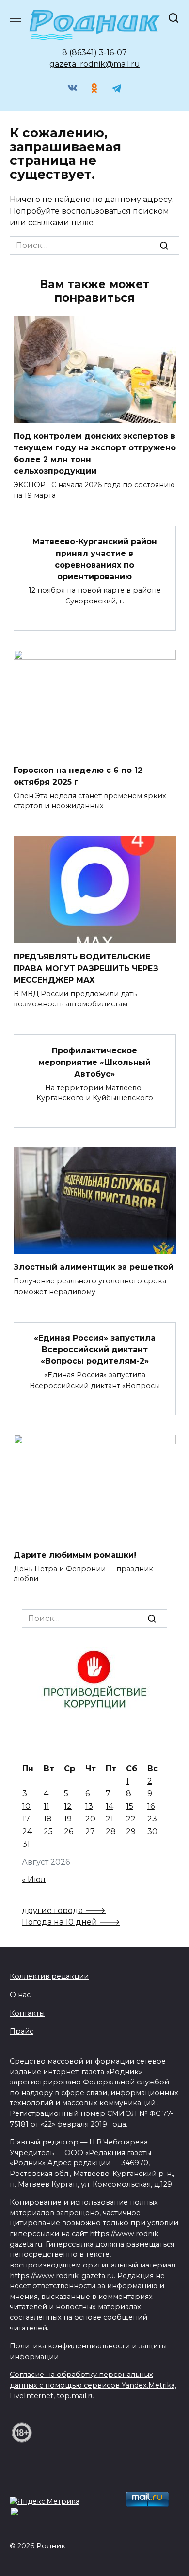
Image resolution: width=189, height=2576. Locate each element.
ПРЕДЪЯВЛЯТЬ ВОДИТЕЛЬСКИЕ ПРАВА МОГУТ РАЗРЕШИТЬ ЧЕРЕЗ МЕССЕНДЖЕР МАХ (86, 968)
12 (68, 1806)
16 (151, 1806)
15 (130, 1806)
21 (110, 1819)
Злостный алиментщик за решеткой (94, 1267)
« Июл (34, 1879)
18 (48, 1819)
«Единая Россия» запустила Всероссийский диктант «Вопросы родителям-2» (95, 1350)
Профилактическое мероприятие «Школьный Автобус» (94, 1062)
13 (89, 1806)
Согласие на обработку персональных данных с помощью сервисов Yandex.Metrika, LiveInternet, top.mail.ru (93, 2385)
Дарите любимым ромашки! (75, 1554)
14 (110, 1806)
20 (90, 1819)
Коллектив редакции (49, 1976)
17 (26, 1819)
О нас (20, 1995)
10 (26, 1806)
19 (68, 1819)
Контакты (27, 2013)
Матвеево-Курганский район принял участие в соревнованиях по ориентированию (95, 559)
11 (47, 1806)
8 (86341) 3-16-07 (94, 53)
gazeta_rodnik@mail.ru (95, 64)
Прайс (22, 2031)
